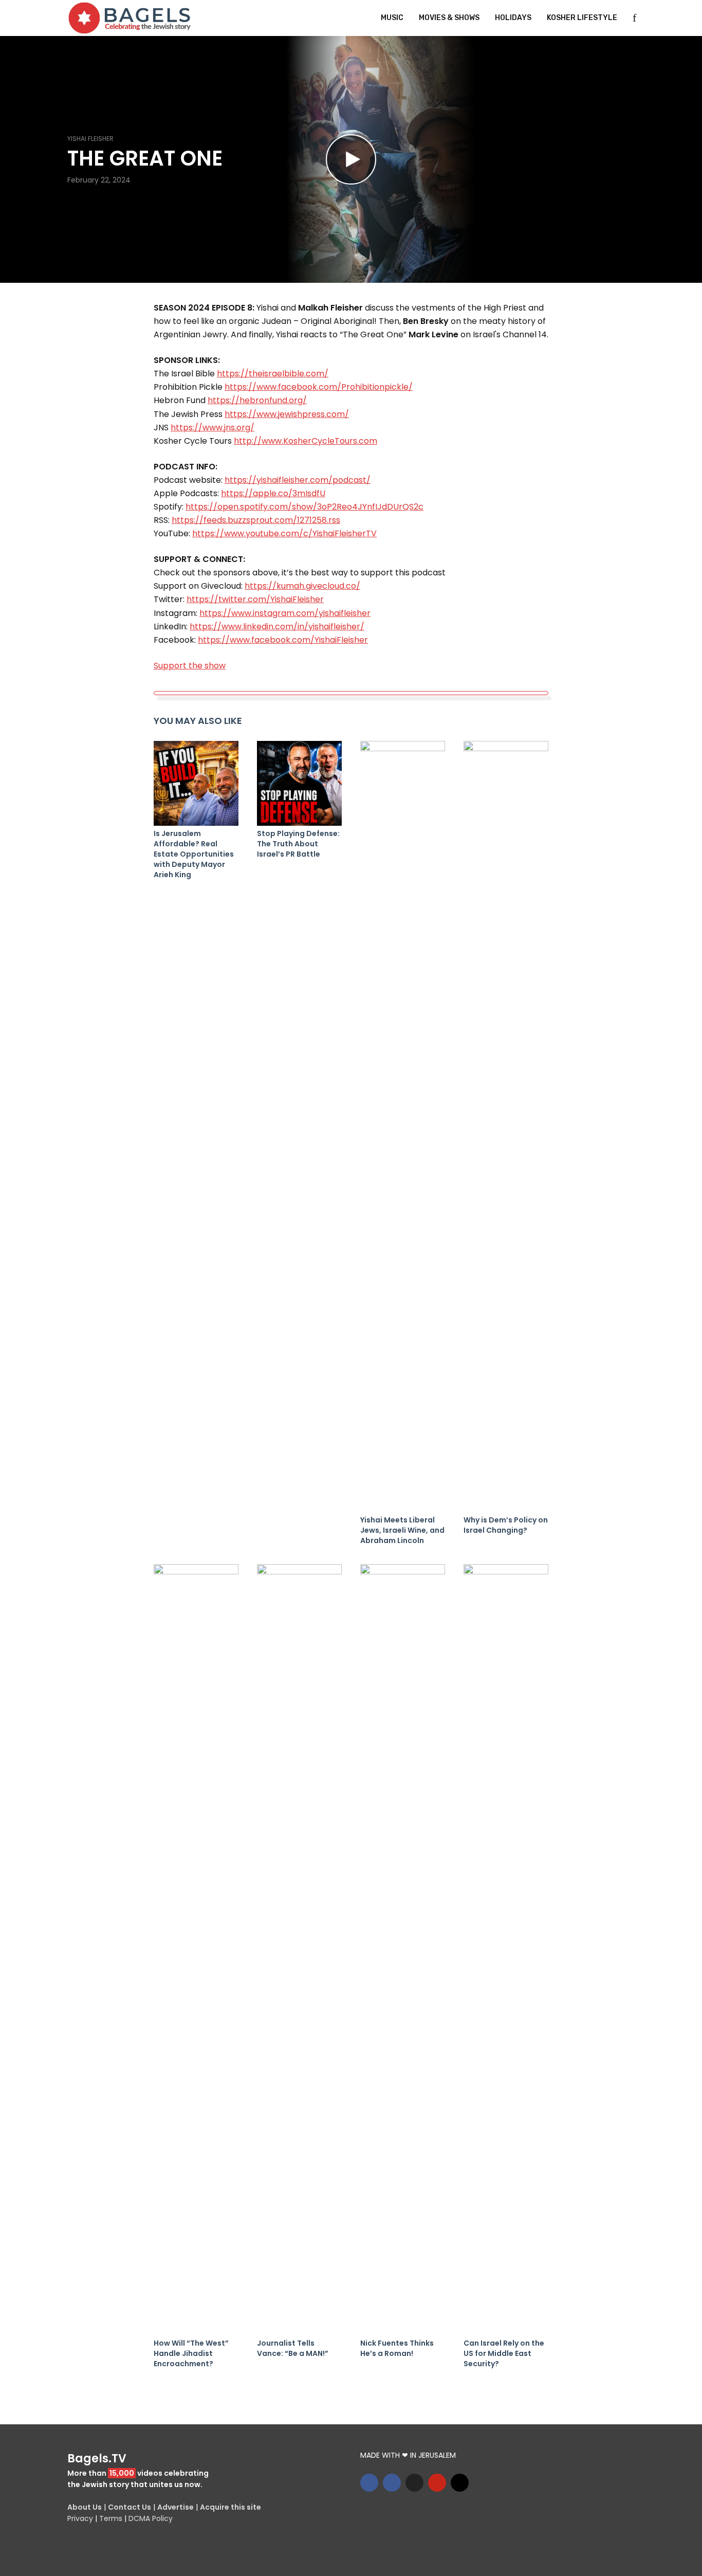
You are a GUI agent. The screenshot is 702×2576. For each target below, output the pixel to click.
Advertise (175, 2507)
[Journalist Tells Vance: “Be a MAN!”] (299, 1950)
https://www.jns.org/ (213, 428)
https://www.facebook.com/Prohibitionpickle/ (319, 387)
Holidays (513, 18)
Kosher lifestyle (582, 18)
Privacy (80, 2518)
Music (392, 18)
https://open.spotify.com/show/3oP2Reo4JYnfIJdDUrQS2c (304, 507)
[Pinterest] (437, 2483)
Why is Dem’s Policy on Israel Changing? (506, 1525)
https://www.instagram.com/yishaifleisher (285, 613)
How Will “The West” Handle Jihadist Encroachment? (191, 2353)
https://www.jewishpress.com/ (287, 414)
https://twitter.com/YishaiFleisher (255, 599)
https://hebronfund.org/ (257, 400)
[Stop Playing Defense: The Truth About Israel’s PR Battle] (299, 783)
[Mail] (460, 2483)
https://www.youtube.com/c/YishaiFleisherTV (284, 533)
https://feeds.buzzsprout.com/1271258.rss (256, 520)
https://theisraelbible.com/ (273, 374)
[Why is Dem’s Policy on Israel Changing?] (506, 1127)
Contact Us (130, 2507)
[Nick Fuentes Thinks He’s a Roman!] (403, 1950)
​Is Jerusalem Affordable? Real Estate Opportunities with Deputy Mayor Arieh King (194, 854)
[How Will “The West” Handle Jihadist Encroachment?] (196, 1950)
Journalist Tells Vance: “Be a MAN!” (293, 2348)
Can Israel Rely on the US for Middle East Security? (504, 2353)
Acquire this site (230, 2507)
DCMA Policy (151, 2518)
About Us (85, 2507)
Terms (111, 2518)
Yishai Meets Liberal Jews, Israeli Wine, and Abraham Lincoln (402, 1530)
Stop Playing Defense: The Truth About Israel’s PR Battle (298, 844)
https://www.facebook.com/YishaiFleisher (283, 640)
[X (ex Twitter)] (414, 2483)
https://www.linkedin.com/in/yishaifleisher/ (277, 627)
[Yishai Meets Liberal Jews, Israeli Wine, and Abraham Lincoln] (403, 1127)
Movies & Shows (449, 18)
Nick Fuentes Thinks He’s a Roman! (397, 2348)
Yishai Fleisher (90, 139)
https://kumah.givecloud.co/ (302, 586)
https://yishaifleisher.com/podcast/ (298, 480)
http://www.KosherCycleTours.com (306, 441)
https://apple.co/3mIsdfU (273, 493)
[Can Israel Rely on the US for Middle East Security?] (506, 1950)
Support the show (190, 666)
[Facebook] (369, 2483)
